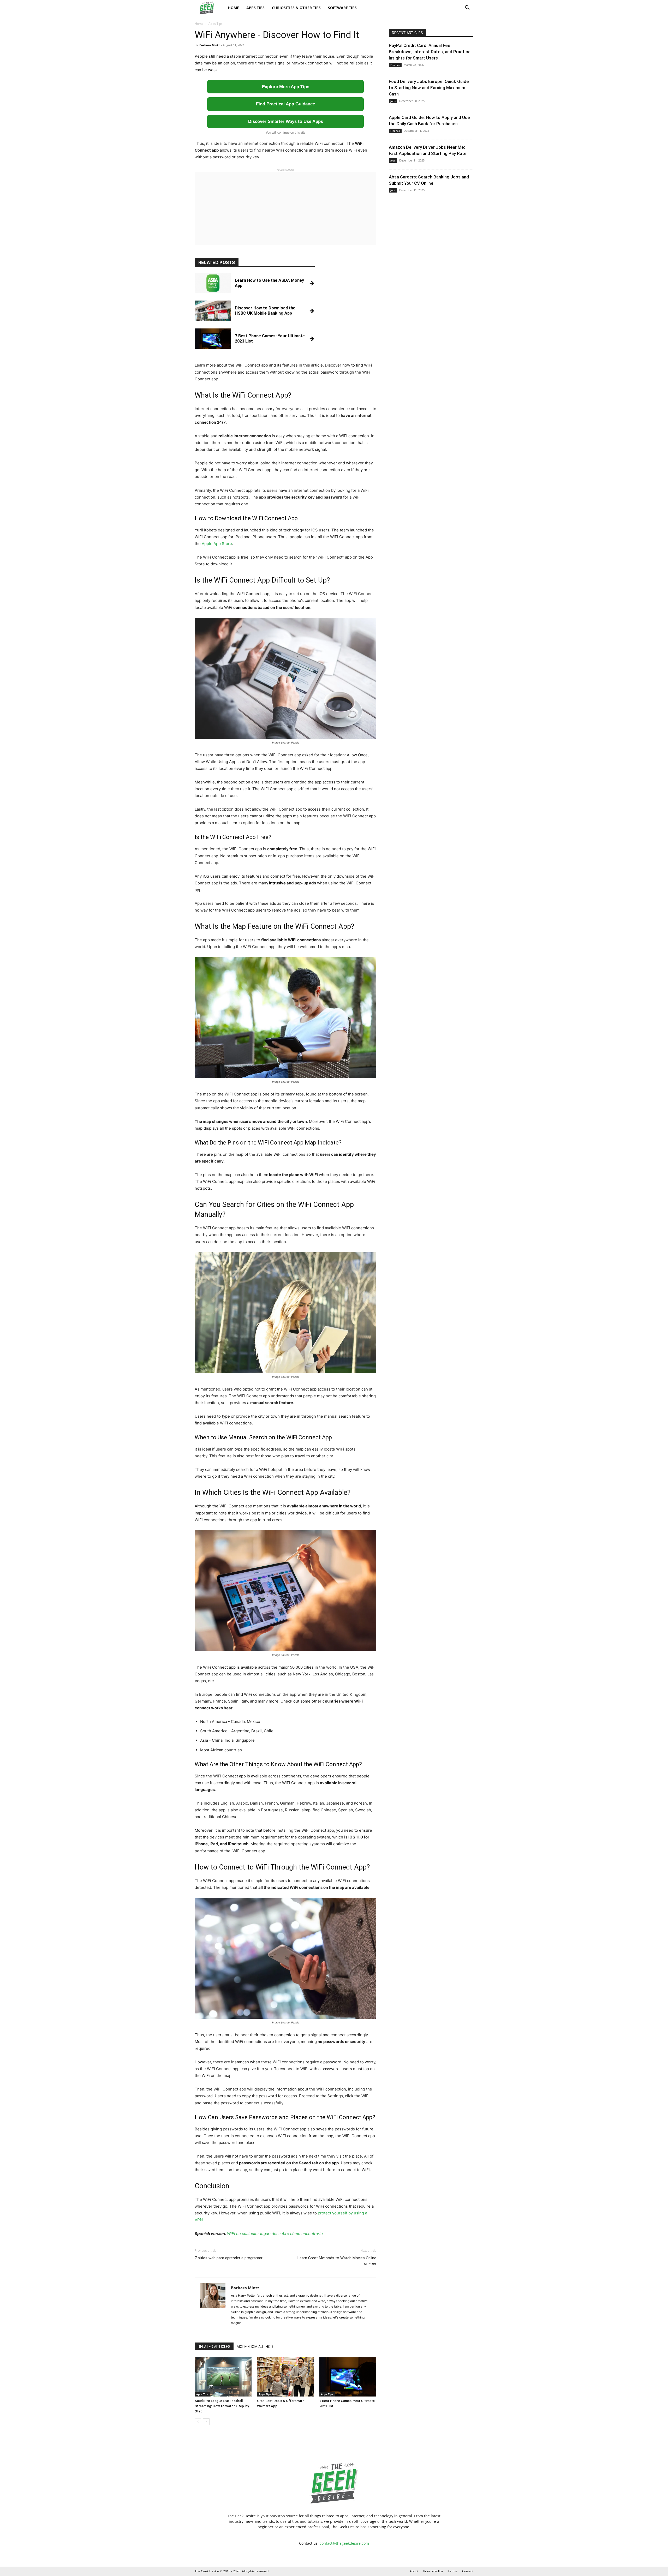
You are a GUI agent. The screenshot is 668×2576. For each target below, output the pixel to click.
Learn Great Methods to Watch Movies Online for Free (337, 2261)
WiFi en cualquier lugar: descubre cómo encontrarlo (275, 2234)
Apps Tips (255, 8)
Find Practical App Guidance (285, 104)
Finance (395, 65)
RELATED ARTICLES (214, 2347)
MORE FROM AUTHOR (255, 2347)
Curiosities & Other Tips (296, 8)
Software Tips (342, 8)
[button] (467, 8)
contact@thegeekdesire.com (344, 2543)
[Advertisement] (285, 208)
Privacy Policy (433, 2571)
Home (233, 8)
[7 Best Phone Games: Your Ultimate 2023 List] (348, 2377)
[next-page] (206, 2422)
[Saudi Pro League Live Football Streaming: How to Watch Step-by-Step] (223, 2377)
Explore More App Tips (286, 87)
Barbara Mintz (210, 45)
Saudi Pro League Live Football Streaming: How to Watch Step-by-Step (222, 2406)
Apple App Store (217, 544)
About (414, 2571)
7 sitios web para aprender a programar (229, 2258)
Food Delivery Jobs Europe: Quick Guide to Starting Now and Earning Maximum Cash (429, 88)
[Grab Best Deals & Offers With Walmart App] (285, 2377)
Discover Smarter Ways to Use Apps (286, 121)
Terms (452, 2571)
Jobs (393, 101)
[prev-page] (198, 2422)
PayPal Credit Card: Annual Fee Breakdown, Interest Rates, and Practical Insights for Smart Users (430, 52)
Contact (468, 2571)
